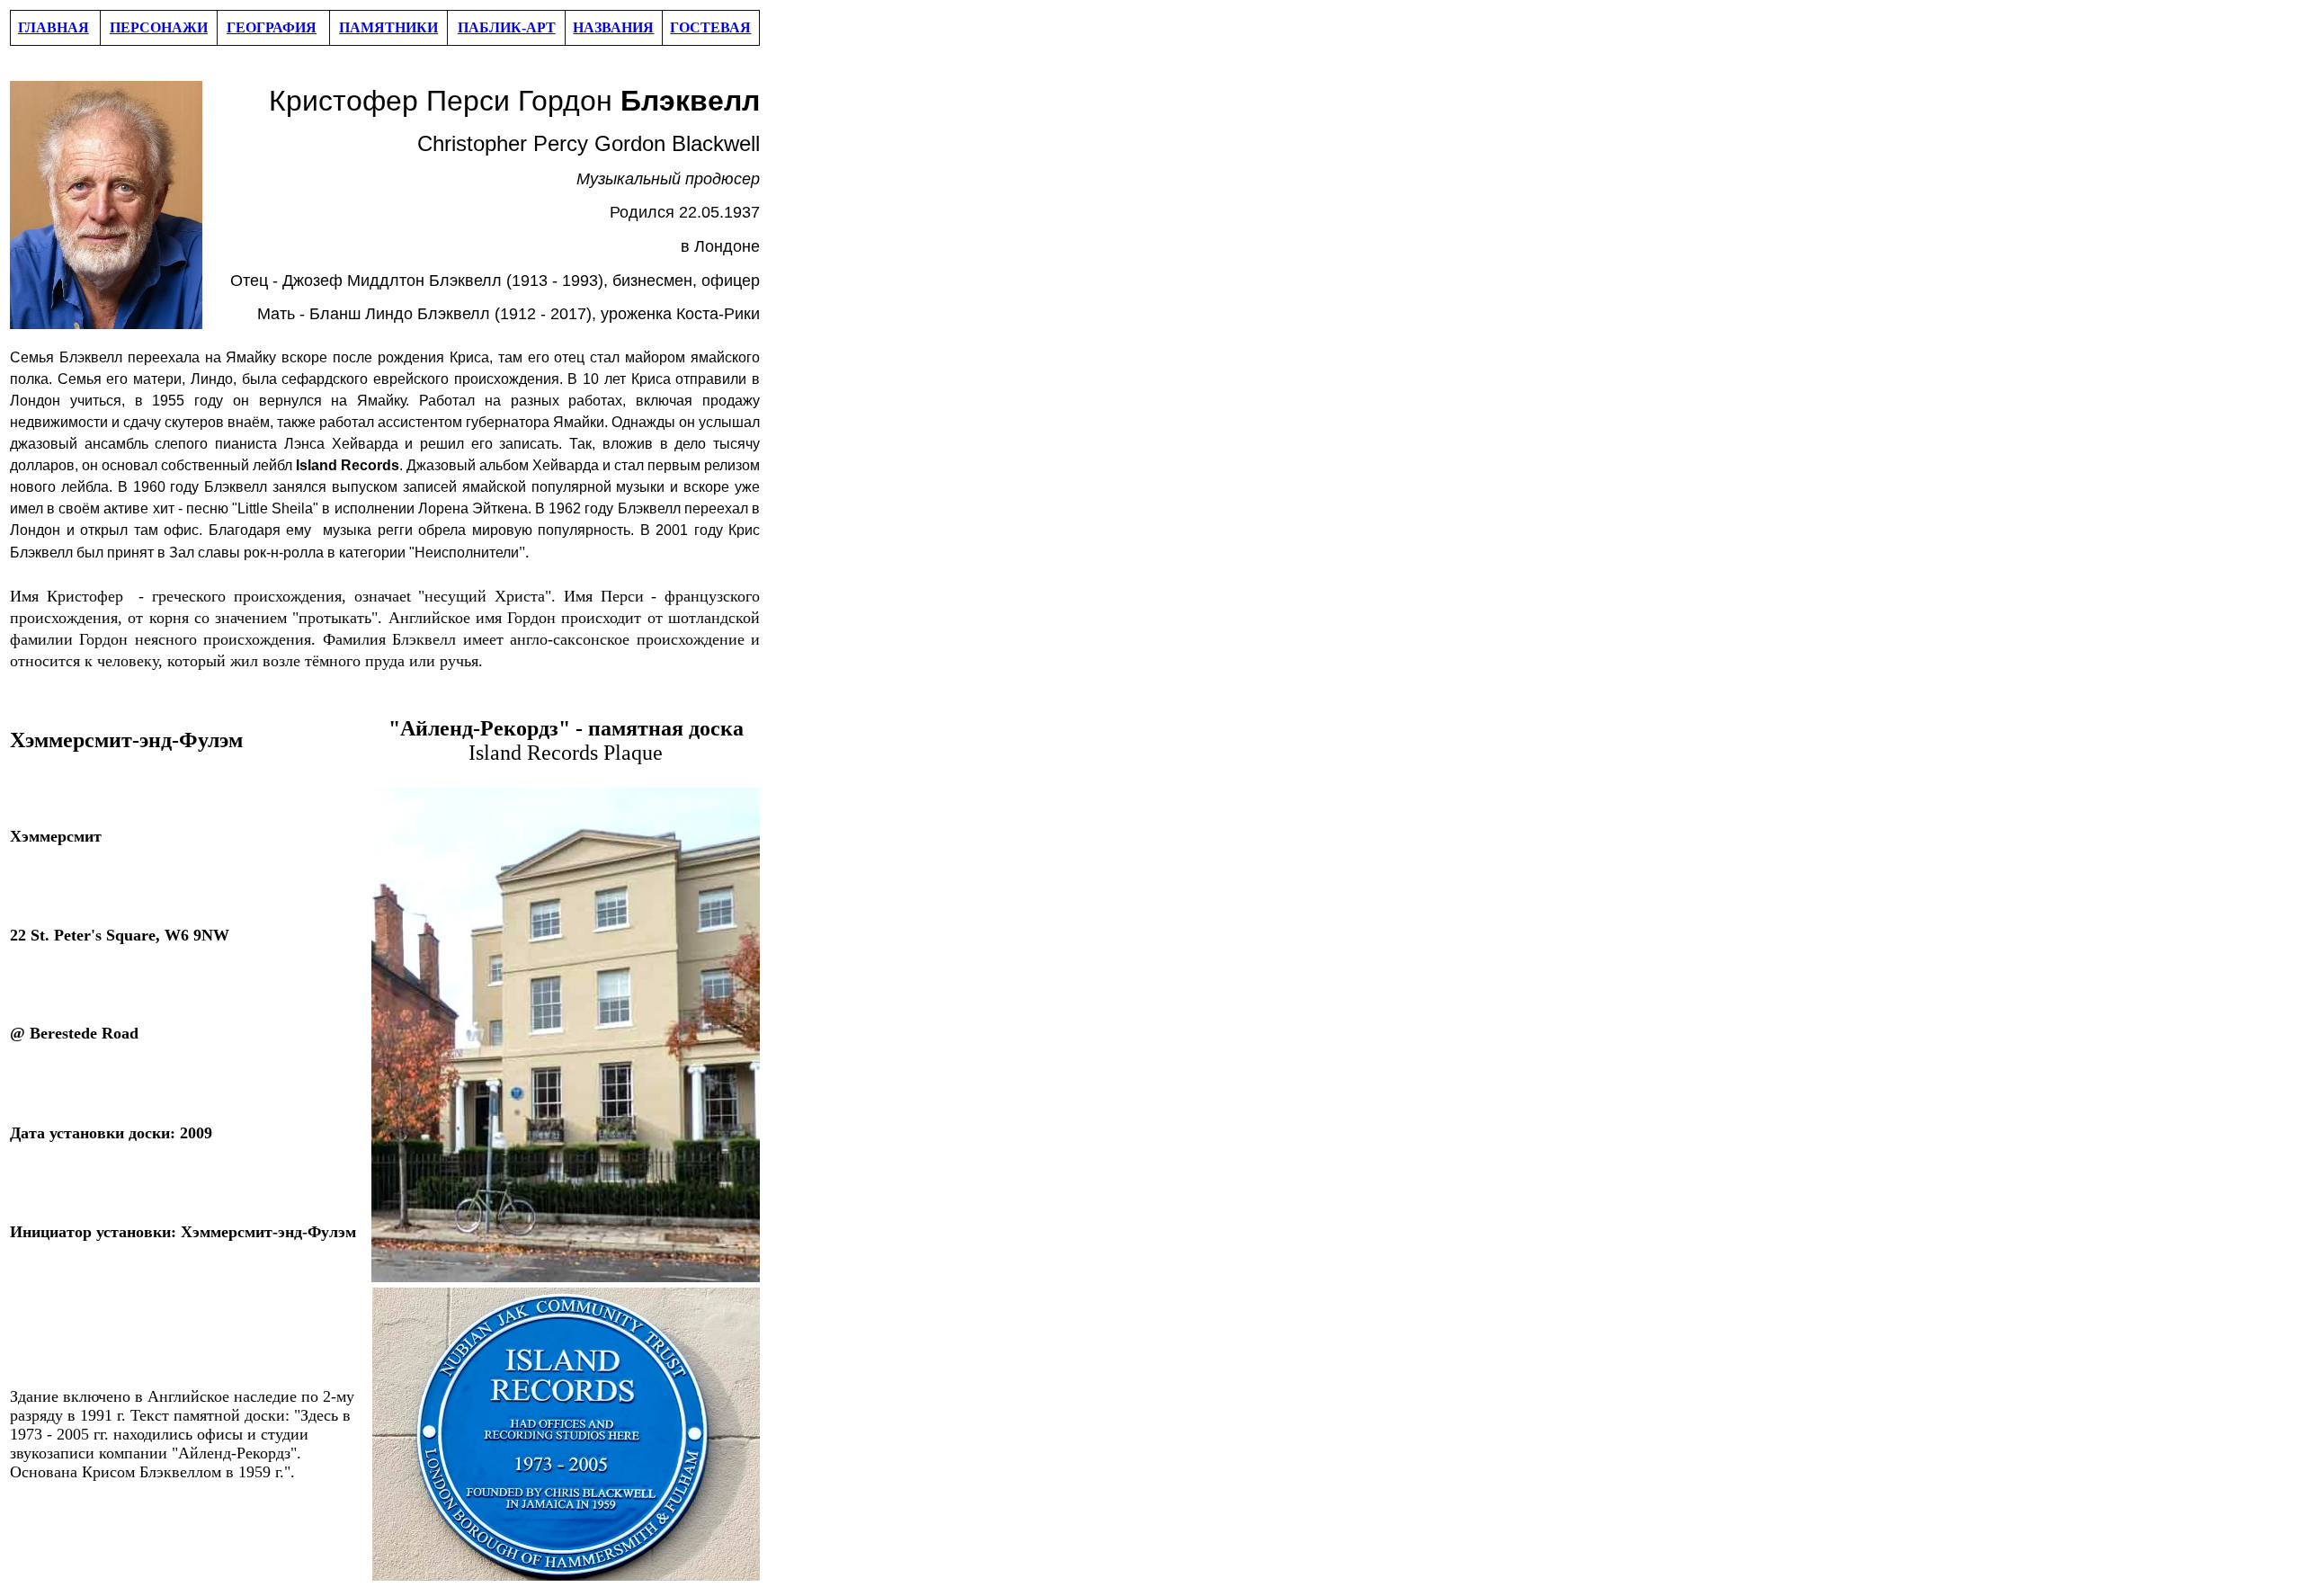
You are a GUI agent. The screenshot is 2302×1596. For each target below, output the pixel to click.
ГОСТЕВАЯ (710, 27)
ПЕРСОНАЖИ (159, 27)
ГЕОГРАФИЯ (272, 27)
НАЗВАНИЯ (613, 27)
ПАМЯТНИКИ (388, 27)
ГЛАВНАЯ (54, 27)
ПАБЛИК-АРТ (507, 27)
